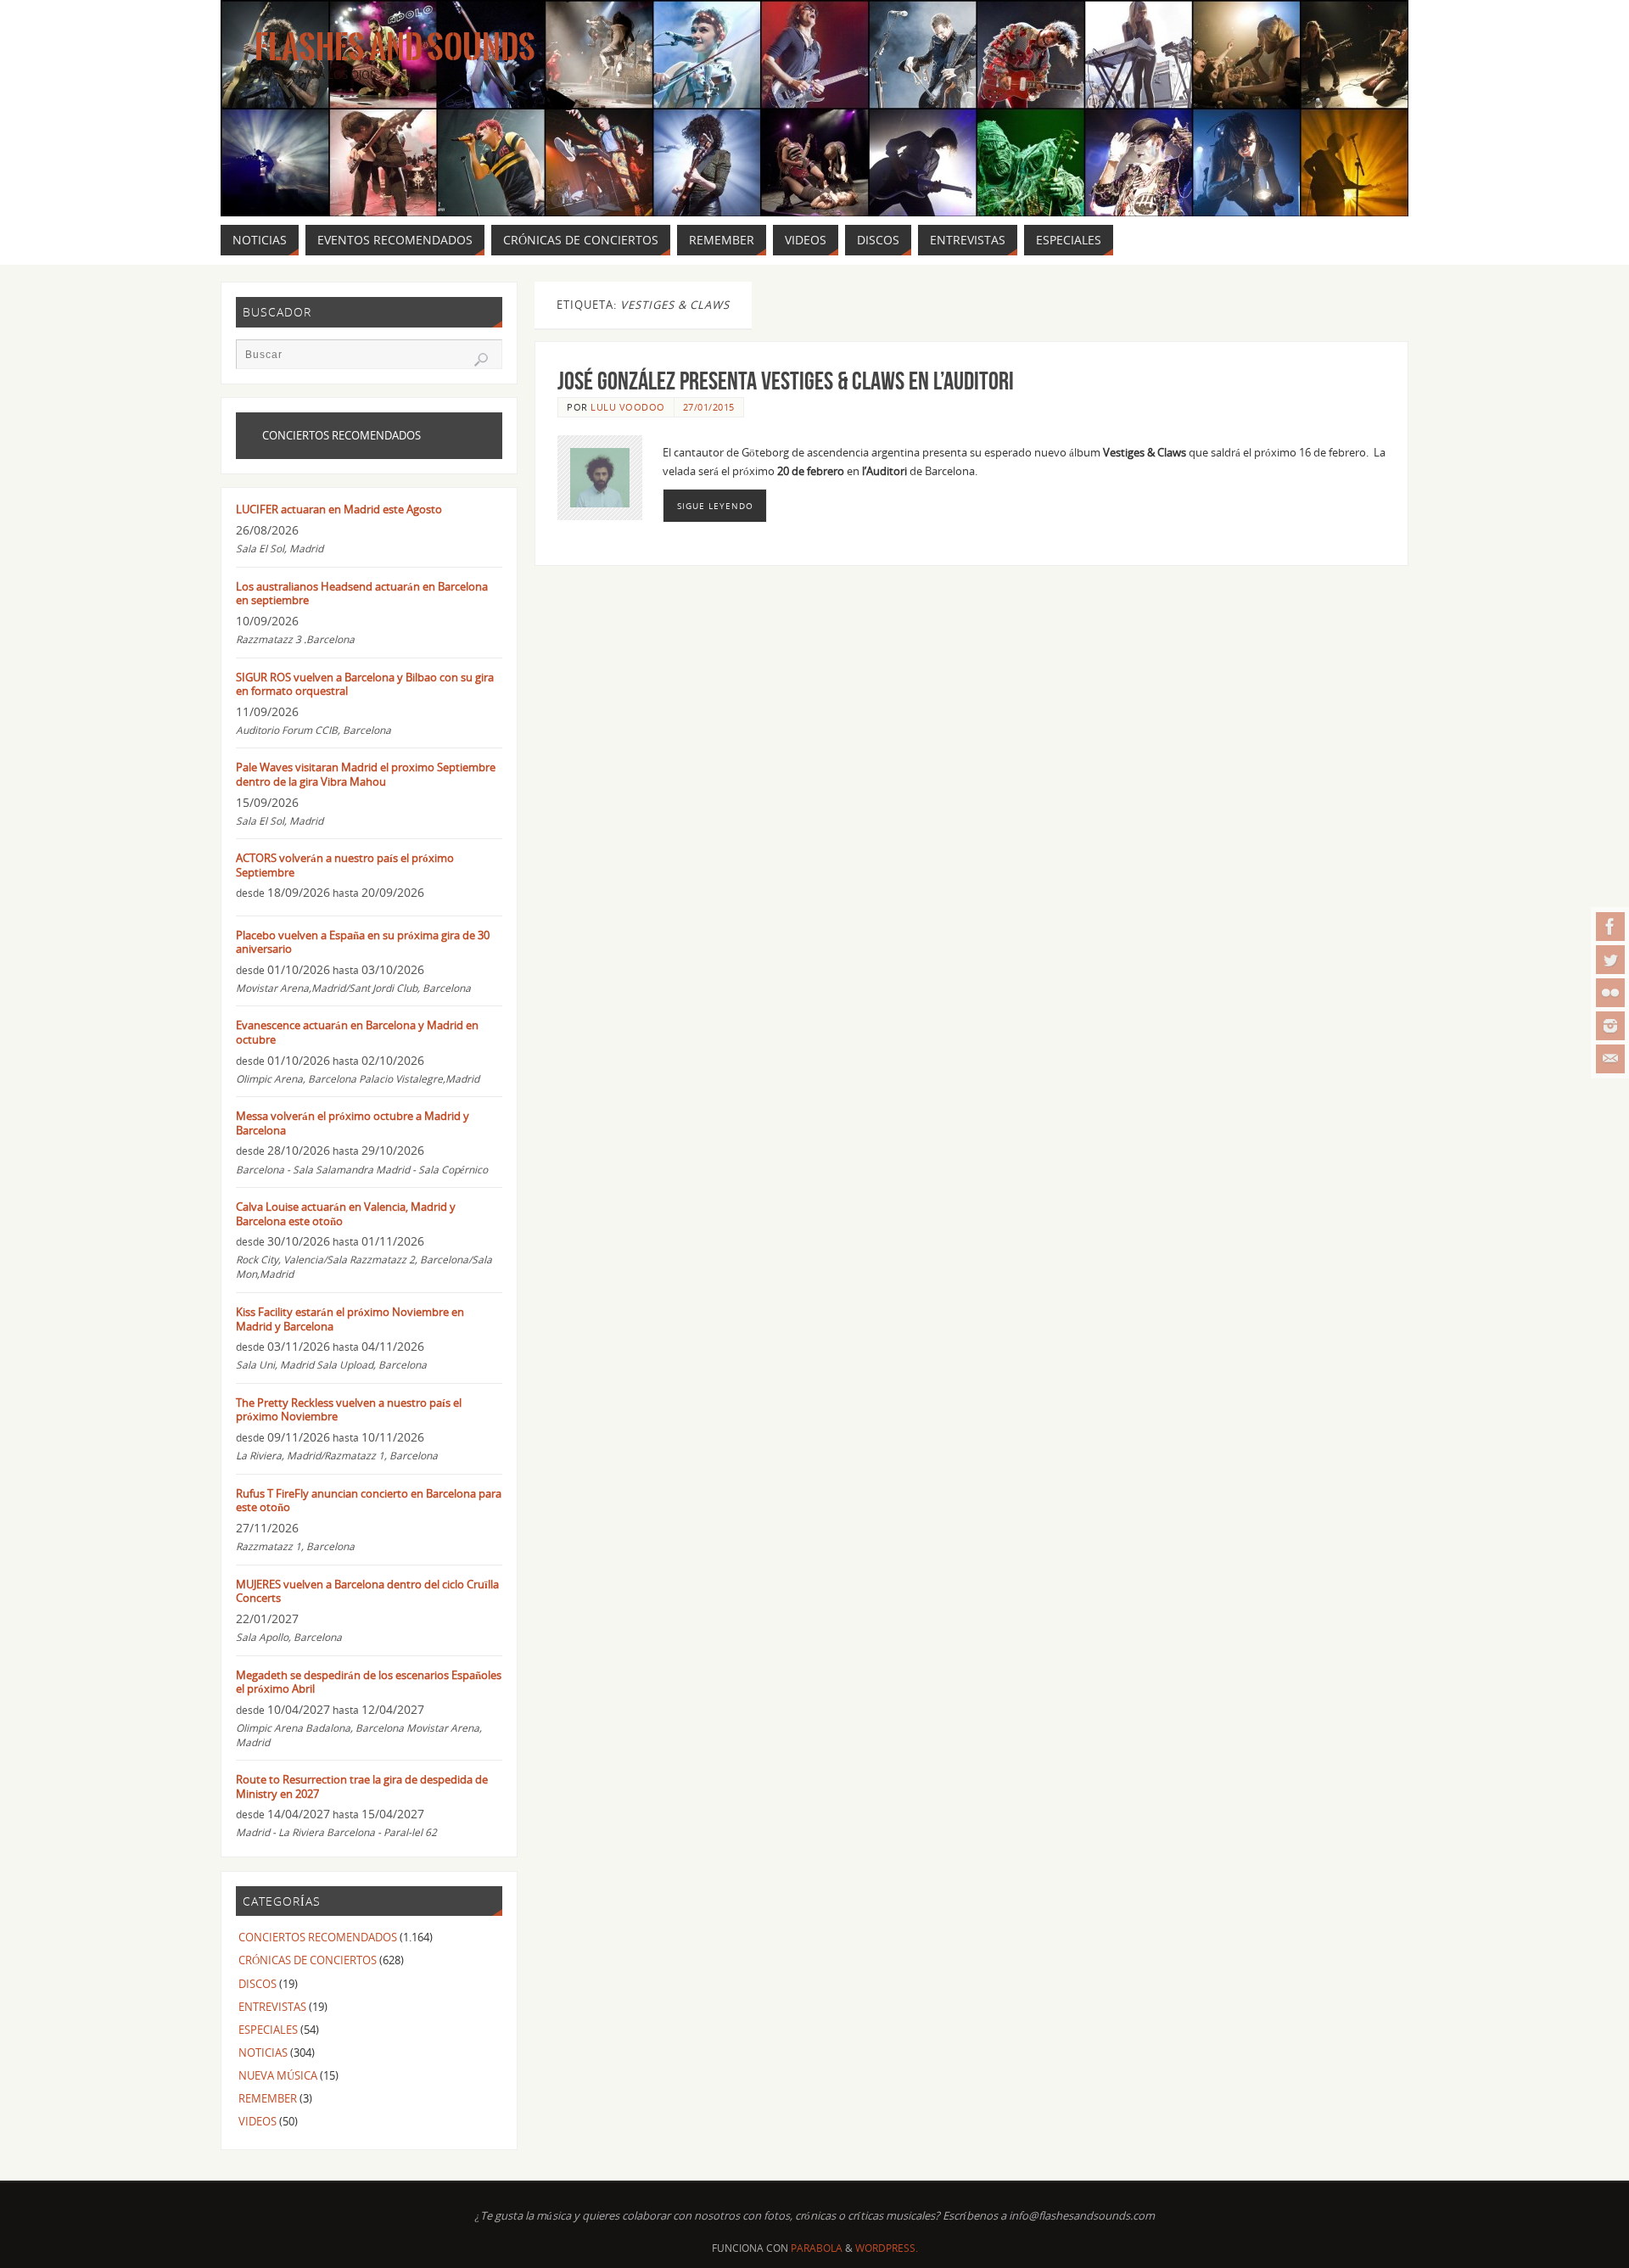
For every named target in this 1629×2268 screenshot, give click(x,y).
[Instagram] (1610, 1026)
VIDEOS (258, 2121)
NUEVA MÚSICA (278, 2075)
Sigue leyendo (715, 506)
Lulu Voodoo (628, 407)
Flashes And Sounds (395, 48)
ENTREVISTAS (272, 2007)
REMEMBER (268, 2098)
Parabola (817, 2248)
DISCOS (258, 1984)
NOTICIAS (263, 2052)
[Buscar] (481, 360)
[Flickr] (1610, 993)
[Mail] (1610, 1059)
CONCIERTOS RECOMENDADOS (318, 1937)
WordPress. (887, 2248)
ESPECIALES (268, 2030)
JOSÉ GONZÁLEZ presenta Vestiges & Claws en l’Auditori (786, 381)
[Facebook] (1610, 927)
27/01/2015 (709, 407)
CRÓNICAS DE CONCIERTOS (308, 1960)
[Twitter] (1610, 960)
